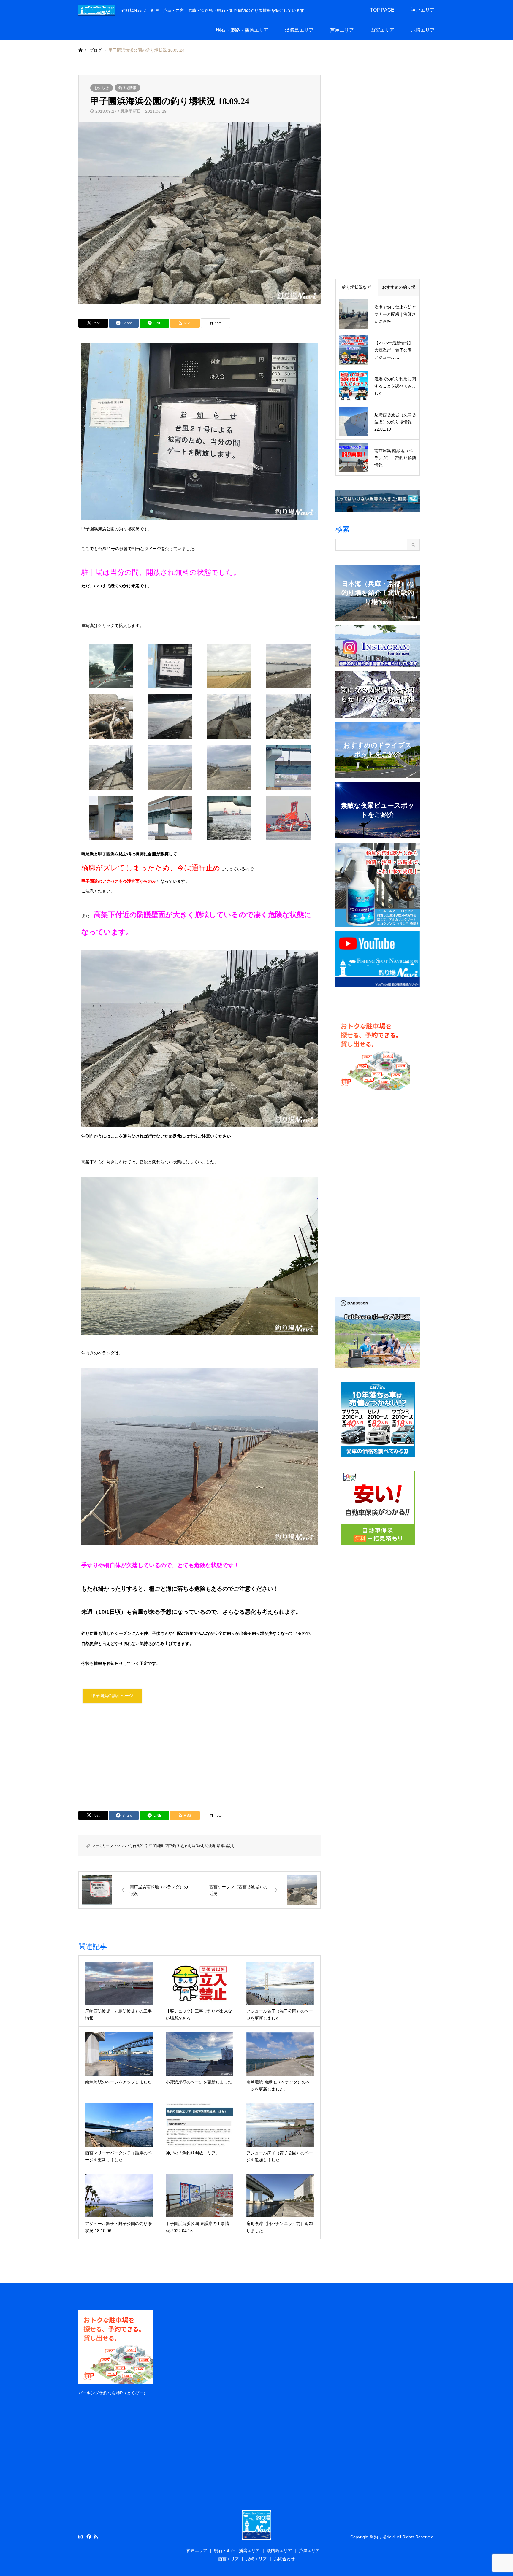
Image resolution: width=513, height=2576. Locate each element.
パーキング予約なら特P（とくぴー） (113, 2393)
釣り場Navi (194, 1846)
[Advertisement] (199, 1755)
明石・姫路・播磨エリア (242, 30)
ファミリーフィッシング (111, 1846)
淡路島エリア (299, 30)
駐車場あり (226, 1846)
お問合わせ (284, 2559)
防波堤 (210, 1846)
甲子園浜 (156, 1846)
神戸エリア (423, 10)
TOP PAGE (382, 10)
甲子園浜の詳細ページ (112, 1696)
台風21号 (140, 1846)
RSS (96, 2537)
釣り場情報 (127, 88)
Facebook (88, 2537)
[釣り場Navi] (256, 2536)
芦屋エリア (342, 30)
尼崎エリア (423, 30)
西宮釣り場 (174, 1846)
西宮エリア (382, 30)
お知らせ (102, 88)
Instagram (80, 2537)
